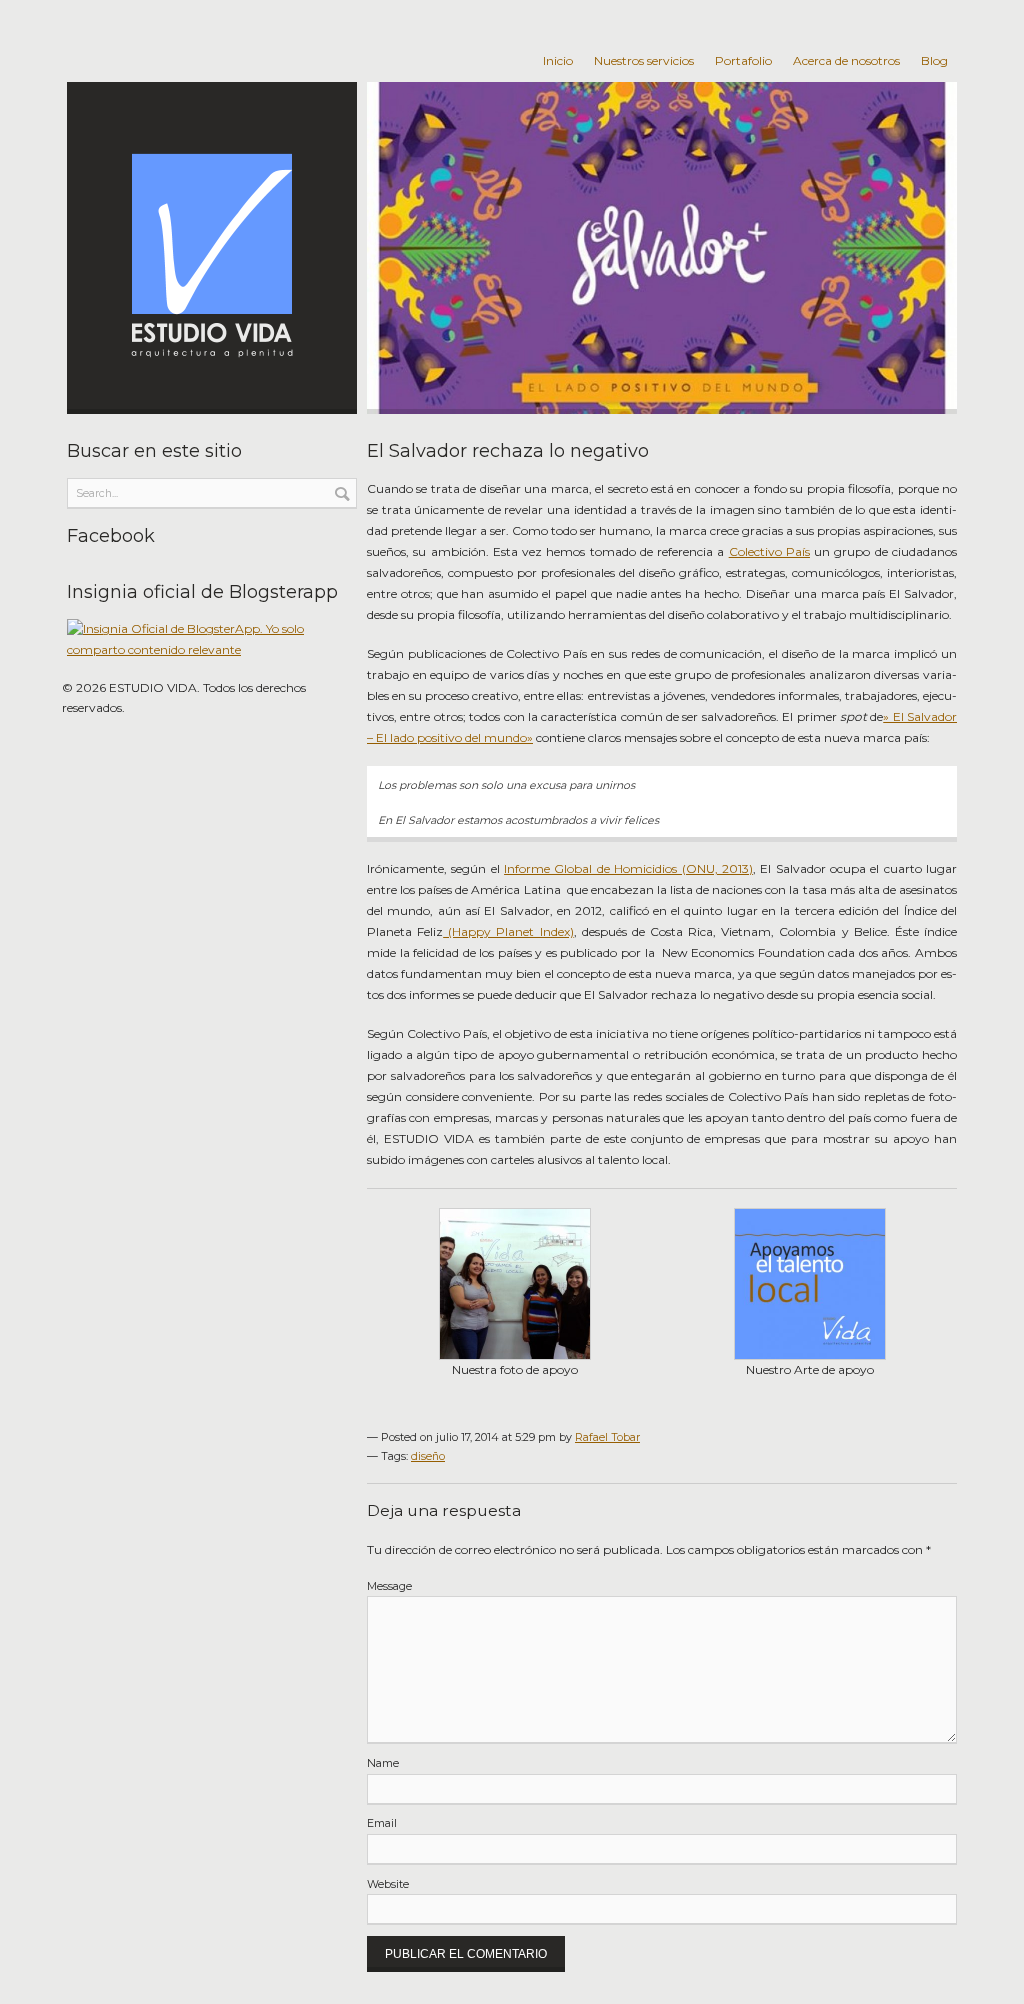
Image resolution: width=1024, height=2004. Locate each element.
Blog (934, 60)
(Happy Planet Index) (508, 931)
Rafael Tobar (607, 1437)
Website (388, 1884)
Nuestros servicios (644, 60)
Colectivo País (769, 551)
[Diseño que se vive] (212, 248)
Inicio (558, 60)
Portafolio (743, 60)
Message (389, 1586)
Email (382, 1823)
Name (383, 1763)
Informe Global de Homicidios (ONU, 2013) (628, 868)
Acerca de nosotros (846, 60)
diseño (428, 1456)
